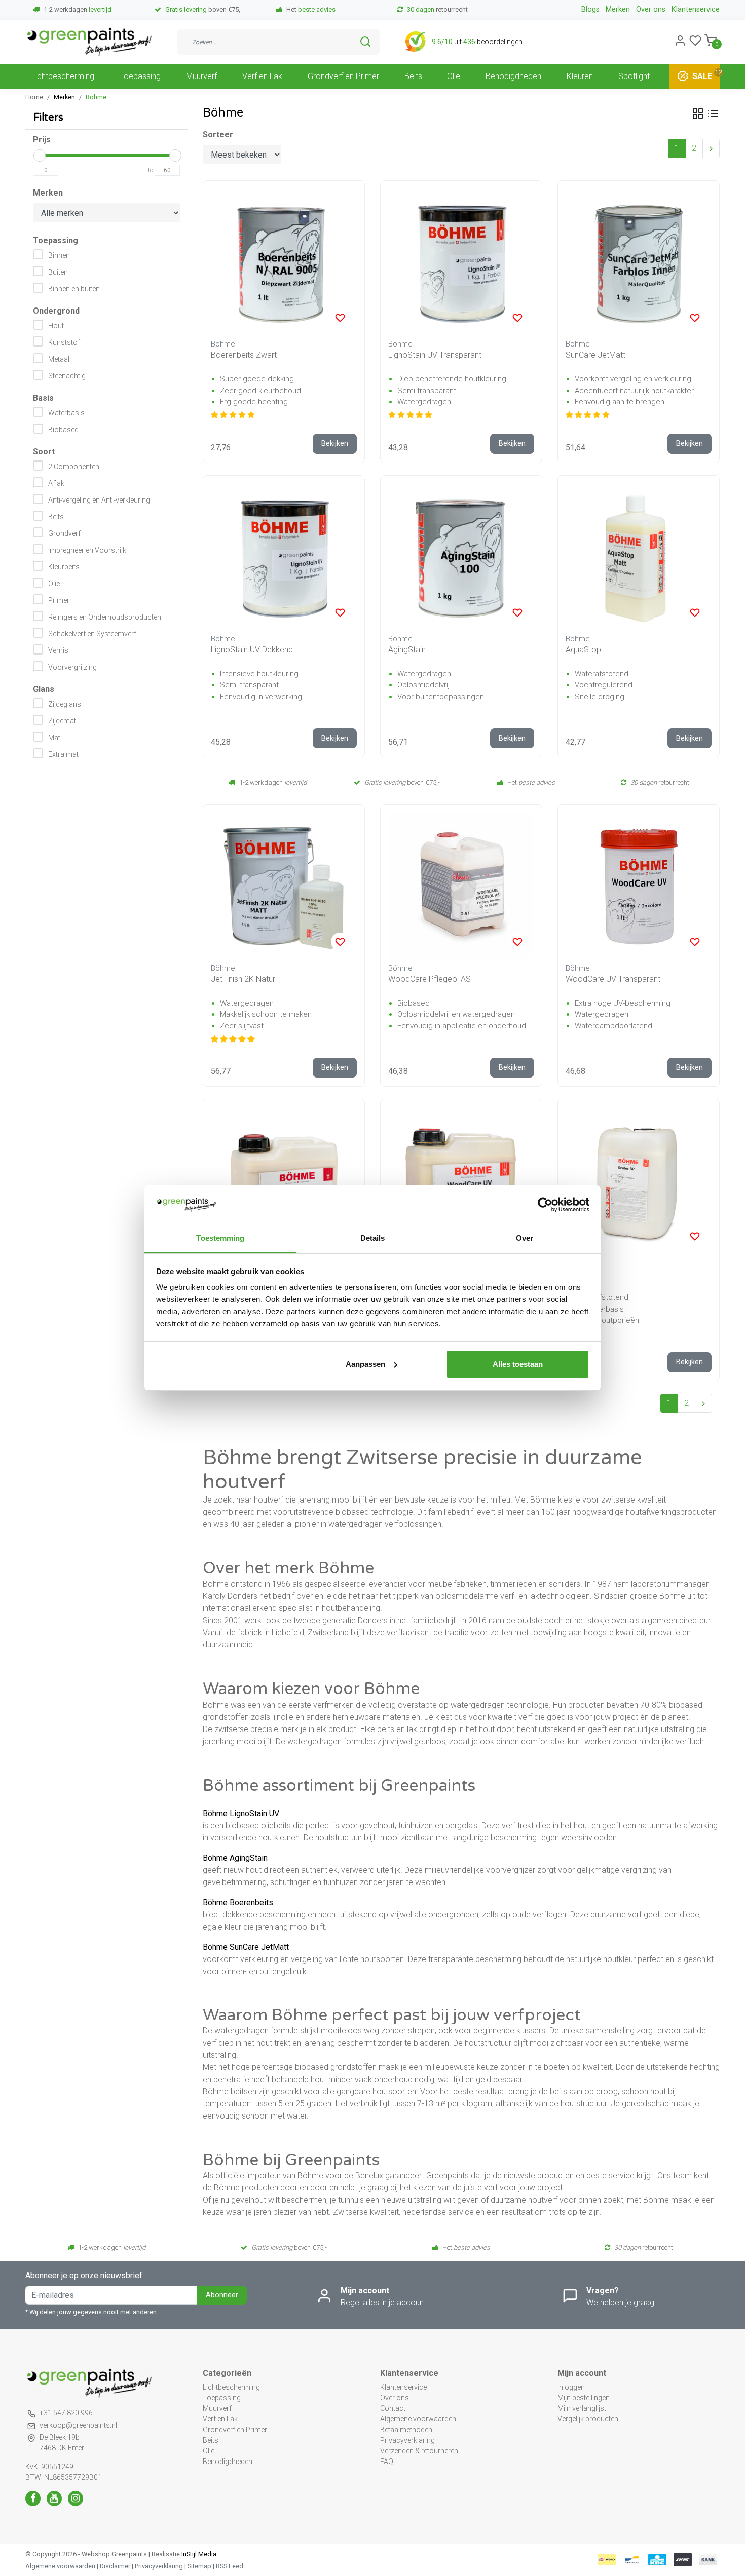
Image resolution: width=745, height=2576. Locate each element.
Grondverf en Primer (343, 76)
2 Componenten (74, 467)
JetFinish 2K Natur (243, 979)
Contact (393, 2408)
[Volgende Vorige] (711, 148)
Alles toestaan (518, 1364)
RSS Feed (230, 2566)
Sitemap (199, 2566)
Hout (56, 326)
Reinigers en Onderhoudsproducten (105, 617)
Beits (413, 76)
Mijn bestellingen (584, 2398)
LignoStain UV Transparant (435, 355)
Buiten (58, 272)
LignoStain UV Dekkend (252, 650)
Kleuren (580, 76)
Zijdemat (62, 721)
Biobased (63, 430)
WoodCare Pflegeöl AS (430, 979)
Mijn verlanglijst (582, 2408)
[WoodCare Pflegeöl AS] (461, 886)
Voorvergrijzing (72, 667)
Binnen (59, 255)
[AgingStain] (461, 556)
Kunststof (64, 342)
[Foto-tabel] (698, 113)
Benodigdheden (513, 76)
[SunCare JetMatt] (639, 261)
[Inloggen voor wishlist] (340, 318)
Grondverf (64, 533)
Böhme (96, 97)
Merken (618, 9)
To (150, 170)
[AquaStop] (639, 556)
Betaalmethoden (406, 2430)
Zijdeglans (65, 704)
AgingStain (407, 650)
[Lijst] (713, 113)
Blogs (590, 9)
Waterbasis (66, 413)
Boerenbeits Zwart (244, 355)
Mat (54, 738)
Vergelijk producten (588, 2419)
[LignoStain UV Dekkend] (284, 556)
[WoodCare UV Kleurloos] (461, 1180)
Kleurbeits (64, 567)
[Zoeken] (365, 42)
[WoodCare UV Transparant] (639, 886)
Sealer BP (583, 1273)
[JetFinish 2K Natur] (284, 886)
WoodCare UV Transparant (613, 979)
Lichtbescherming (63, 76)
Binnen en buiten (74, 289)
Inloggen (571, 2387)
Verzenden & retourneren (419, 2451)
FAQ (387, 2462)
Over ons (651, 9)
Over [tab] (525, 1238)
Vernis (58, 650)
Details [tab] (373, 1238)
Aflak (56, 483)
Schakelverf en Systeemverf (92, 634)
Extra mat (63, 754)
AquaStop (583, 650)
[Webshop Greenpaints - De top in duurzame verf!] (89, 42)
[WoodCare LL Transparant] (284, 1180)
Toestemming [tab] (220, 1238)
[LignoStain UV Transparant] (461, 261)
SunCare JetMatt (595, 355)
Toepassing (140, 76)
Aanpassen (365, 1364)
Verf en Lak (262, 76)
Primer (59, 600)
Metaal (59, 359)
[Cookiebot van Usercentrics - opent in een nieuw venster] (545, 1205)
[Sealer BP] (639, 1180)
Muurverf (201, 76)
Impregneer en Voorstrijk (87, 550)
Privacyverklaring (407, 2440)
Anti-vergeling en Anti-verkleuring (99, 500)
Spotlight (634, 76)
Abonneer (222, 2295)
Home (34, 97)
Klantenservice (696, 9)
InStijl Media (198, 2554)
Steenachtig (67, 376)
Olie (454, 76)
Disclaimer (115, 2566)
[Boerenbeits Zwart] (284, 261)
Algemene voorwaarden (418, 2419)
